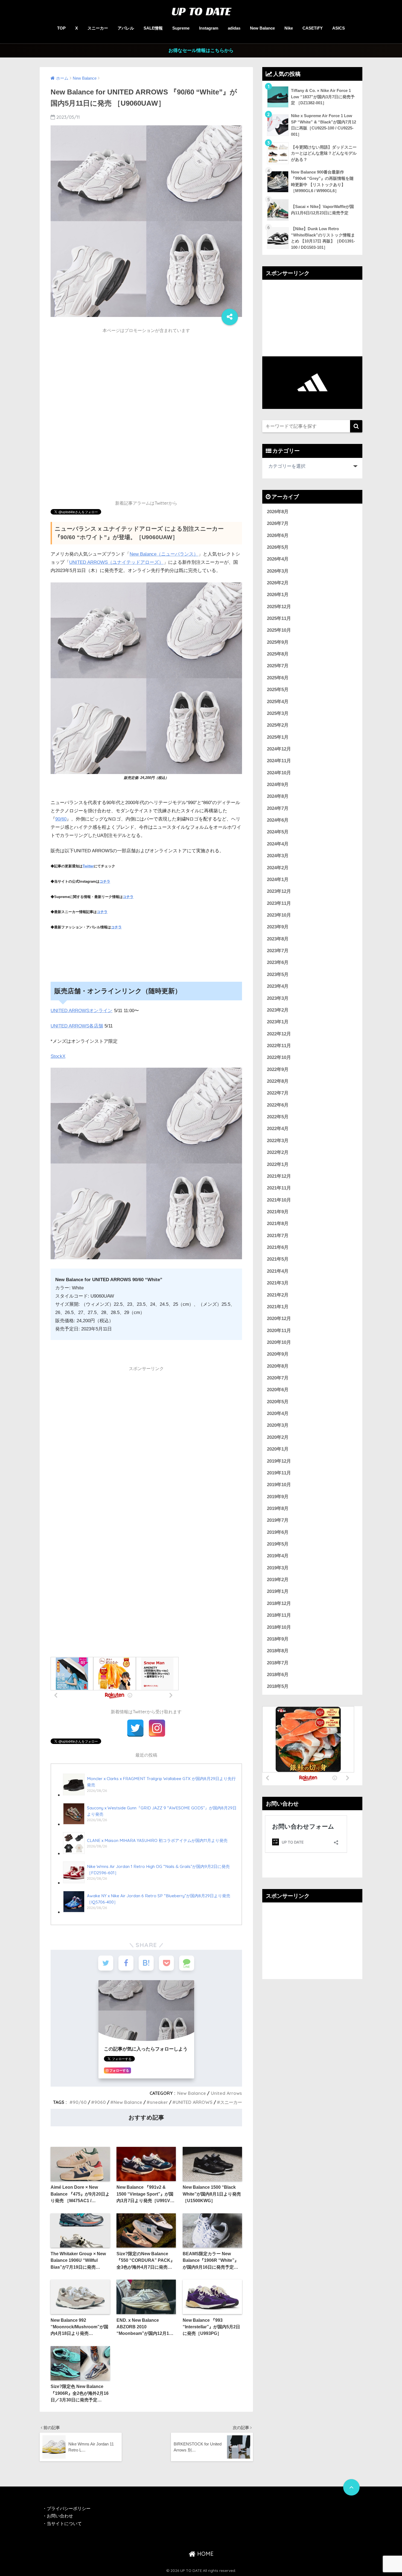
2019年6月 (278, 1532)
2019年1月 (278, 1591)
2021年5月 (278, 1259)
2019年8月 (278, 1508)
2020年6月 (278, 1390)
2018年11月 (279, 1615)
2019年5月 (278, 1544)
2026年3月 (278, 571)
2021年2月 (278, 1295)
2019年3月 (278, 1568)
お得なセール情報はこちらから (201, 50)
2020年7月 (278, 1378)
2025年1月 (278, 737)
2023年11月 (279, 903)
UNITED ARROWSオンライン (81, 1011)
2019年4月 (278, 1556)
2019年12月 (279, 1461)
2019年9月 (278, 1497)
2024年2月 (278, 868)
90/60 (61, 819)
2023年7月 (278, 951)
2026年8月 (278, 512)
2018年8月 (278, 1651)
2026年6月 (278, 535)
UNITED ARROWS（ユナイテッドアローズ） (116, 562)
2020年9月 (278, 1354)
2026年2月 (278, 583)
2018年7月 (278, 1663)
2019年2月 (278, 1580)
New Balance (262, 28)
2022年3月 (278, 1141)
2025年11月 (279, 618)
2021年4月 (278, 1271)
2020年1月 (278, 1449)
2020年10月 (279, 1342)
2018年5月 (278, 1686)
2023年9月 (278, 927)
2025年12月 (279, 607)
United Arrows (226, 2093)
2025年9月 (278, 642)
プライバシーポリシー (69, 2509)
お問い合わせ (60, 2516)
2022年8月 (278, 1081)
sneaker (159, 2102)
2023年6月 (278, 962)
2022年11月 (279, 1046)
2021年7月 (278, 1236)
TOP (61, 28)
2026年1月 (278, 595)
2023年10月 (279, 915)
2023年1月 (278, 1022)
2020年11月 (279, 1331)
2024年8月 (278, 796)
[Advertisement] (146, 375)
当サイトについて (64, 2524)
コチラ (105, 881)
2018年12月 (279, 1603)
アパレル (126, 28)
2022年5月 (278, 1117)
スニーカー (98, 28)
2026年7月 (278, 523)
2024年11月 (279, 761)
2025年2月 (278, 725)
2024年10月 (279, 773)
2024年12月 (279, 749)
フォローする (119, 2070)
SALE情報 (153, 28)
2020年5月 (278, 1402)
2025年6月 (278, 678)
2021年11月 (279, 1188)
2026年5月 (278, 547)
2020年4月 (278, 1413)
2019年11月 (279, 1473)
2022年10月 (279, 1057)
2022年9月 (278, 1069)
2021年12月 (279, 1176)
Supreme (181, 28)
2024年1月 (278, 880)
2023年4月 (278, 986)
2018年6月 (278, 1675)
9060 (100, 2102)
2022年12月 (279, 1034)
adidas (234, 28)
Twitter (88, 866)
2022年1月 (278, 1164)
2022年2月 (278, 1152)
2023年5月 (278, 974)
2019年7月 (278, 1520)
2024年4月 (278, 844)
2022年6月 (278, 1105)
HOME (205, 2554)
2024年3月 (278, 856)
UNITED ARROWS (194, 2102)
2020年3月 (278, 1425)
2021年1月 (278, 1307)
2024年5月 (278, 832)
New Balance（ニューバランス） (164, 554)
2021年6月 (278, 1247)
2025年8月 (278, 654)
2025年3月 (278, 713)
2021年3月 (278, 1283)
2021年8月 (278, 1224)
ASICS (339, 28)
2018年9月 (278, 1639)
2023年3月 (278, 998)
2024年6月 (278, 820)
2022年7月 (278, 1093)
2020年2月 (278, 1437)
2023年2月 (278, 1010)
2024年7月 (278, 808)
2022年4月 (278, 1129)
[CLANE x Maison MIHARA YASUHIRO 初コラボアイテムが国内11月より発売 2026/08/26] (145, 1853)
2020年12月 (279, 1319)
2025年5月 (278, 690)
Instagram (209, 28)
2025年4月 (278, 702)
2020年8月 (278, 1366)
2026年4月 (278, 559)
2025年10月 (279, 630)
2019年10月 (279, 1485)
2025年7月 (278, 666)
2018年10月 (279, 1627)
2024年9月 (278, 785)
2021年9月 (278, 1212)
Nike (289, 28)
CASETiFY (313, 28)
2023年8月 (278, 939)
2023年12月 (279, 891)
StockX (58, 1056)
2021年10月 (279, 1200)
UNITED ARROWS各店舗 (77, 1026)
